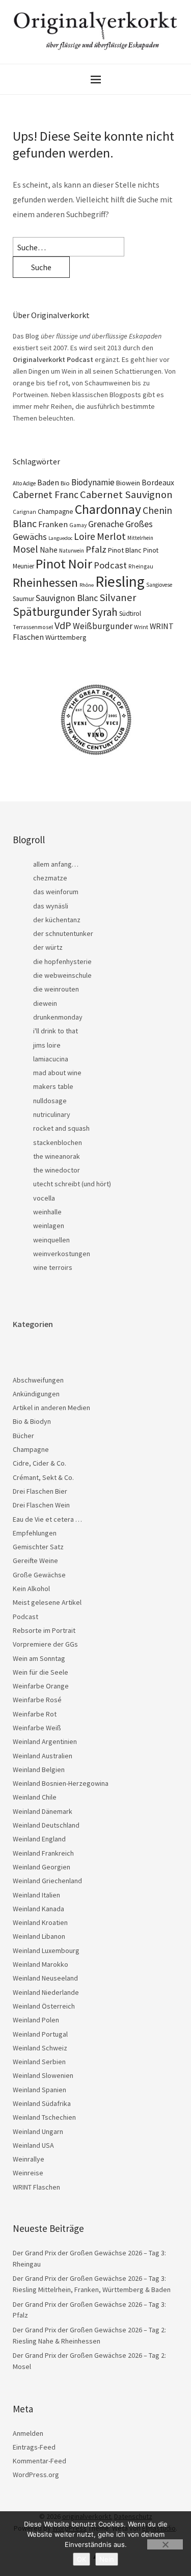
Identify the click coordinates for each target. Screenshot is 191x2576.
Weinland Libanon (39, 1936)
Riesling (120, 581)
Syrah (105, 612)
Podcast (110, 565)
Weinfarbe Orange (41, 1686)
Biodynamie (93, 482)
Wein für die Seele (40, 1672)
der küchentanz (57, 920)
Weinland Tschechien (44, 2117)
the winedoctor (57, 1170)
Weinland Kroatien (40, 1922)
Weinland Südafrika (42, 2103)
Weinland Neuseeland (45, 1978)
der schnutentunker (63, 933)
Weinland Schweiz (40, 2048)
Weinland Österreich (44, 2006)
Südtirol (130, 614)
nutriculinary (52, 1114)
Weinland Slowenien (43, 2075)
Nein (107, 2559)
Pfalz (96, 549)
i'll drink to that (56, 1031)
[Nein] (165, 2544)
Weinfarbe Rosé (37, 1700)
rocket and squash (61, 1128)
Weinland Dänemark (43, 1811)
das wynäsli (51, 906)
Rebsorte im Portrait (44, 1630)
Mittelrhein (140, 538)
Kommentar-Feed (39, 2461)
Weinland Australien (43, 1756)
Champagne (56, 512)
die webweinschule (62, 975)
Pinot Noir (64, 564)
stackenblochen (58, 1142)
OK (81, 2559)
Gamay (78, 525)
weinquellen (51, 1240)
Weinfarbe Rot (35, 1714)
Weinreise (28, 2173)
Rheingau (141, 566)
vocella (44, 1198)
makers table (53, 1086)
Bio (65, 483)
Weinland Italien (36, 1895)
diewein (45, 1003)
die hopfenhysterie (62, 961)
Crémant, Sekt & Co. (43, 1477)
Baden (48, 482)
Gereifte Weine (35, 1560)
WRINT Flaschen (36, 2187)
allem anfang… (56, 864)
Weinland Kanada (38, 1909)
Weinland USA (33, 2145)
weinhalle (47, 1212)
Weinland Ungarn (38, 2131)
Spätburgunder (51, 612)
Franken (53, 524)
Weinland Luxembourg (46, 1950)
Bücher (23, 1436)
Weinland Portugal (40, 2034)
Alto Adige (24, 483)
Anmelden (28, 2433)
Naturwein (72, 551)
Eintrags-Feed (34, 2447)
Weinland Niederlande (46, 1992)
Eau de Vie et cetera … (47, 1519)
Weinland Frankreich (43, 1853)
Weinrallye (29, 2159)
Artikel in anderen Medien (51, 1408)
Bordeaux (158, 483)
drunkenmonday (58, 1017)
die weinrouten (56, 989)
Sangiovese (159, 585)
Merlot (111, 536)
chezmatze (50, 878)
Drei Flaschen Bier (40, 1491)
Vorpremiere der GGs (45, 1644)
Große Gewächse (39, 1575)
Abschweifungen (38, 1380)
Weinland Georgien (42, 1867)
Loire (85, 536)
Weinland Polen (36, 2020)
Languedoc (60, 538)
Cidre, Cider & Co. (39, 1463)
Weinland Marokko (40, 1964)
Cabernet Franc (46, 495)
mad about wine (57, 1073)
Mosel (25, 549)
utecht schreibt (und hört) (72, 1184)
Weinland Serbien (39, 2062)
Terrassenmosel (33, 627)
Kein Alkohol (31, 1589)
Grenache (106, 524)
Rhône (87, 585)
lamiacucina (51, 1059)
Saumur (23, 599)
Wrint (141, 627)
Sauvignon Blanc (67, 598)
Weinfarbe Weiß (37, 1728)
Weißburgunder (103, 626)
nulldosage (50, 1101)
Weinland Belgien (39, 1770)
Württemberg (66, 637)
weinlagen (49, 1226)
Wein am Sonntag (39, 1658)
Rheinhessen (45, 582)
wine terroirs (53, 1267)
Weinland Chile (35, 1797)
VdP (63, 625)
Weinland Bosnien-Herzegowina (61, 1783)
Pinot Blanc (125, 550)
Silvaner (118, 597)
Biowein (128, 483)
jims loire (47, 1045)
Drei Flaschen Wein (41, 1505)
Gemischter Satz (38, 1547)
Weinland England (39, 1839)
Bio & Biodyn (32, 1421)
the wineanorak (57, 1156)
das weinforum (56, 892)
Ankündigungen (36, 1394)
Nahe (49, 550)
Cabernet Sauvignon (126, 495)
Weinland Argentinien (45, 1741)
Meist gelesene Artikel (47, 1602)
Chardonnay (108, 509)
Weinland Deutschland (46, 1825)
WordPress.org (36, 2475)
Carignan (24, 512)
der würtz (48, 947)
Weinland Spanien (39, 2090)
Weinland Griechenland (47, 1881)
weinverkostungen (62, 1254)
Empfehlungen (35, 1533)
